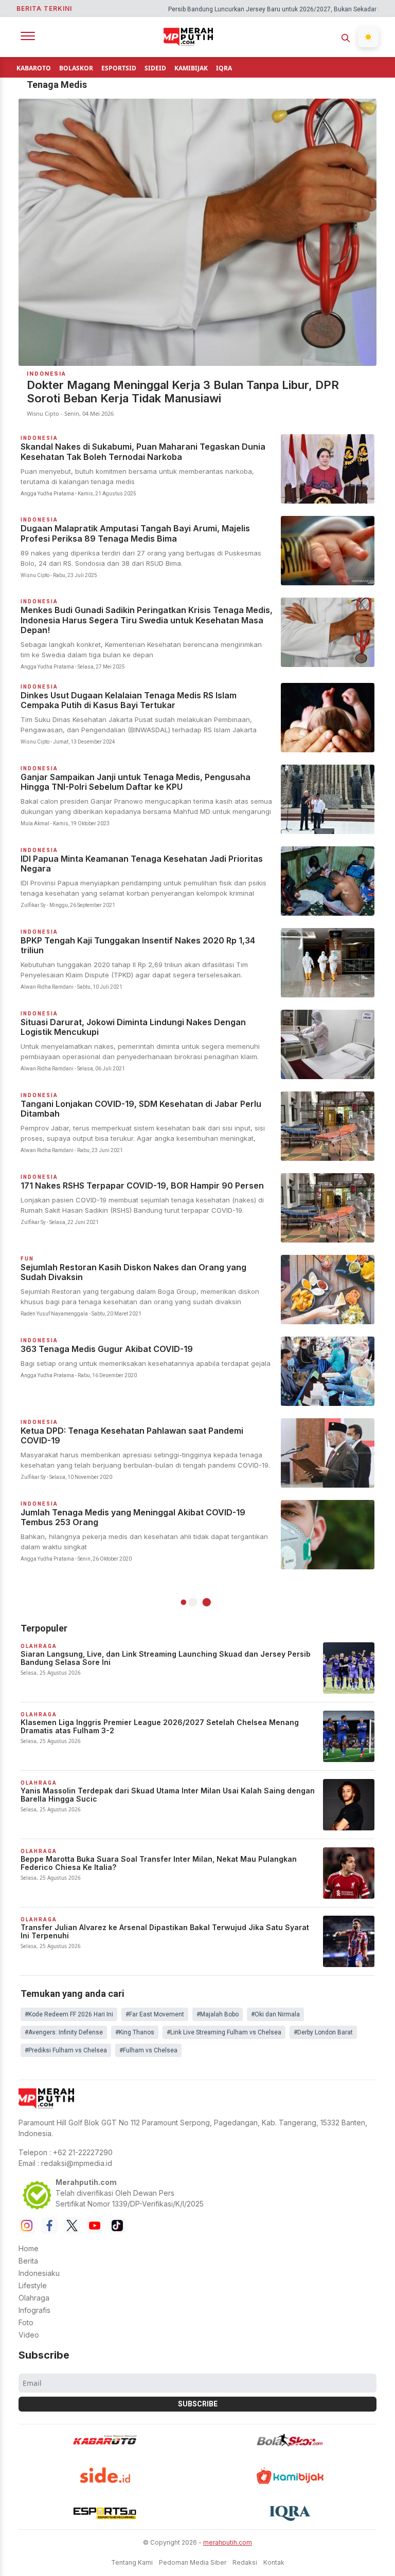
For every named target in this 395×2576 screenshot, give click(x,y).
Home (29, 2248)
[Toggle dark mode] (368, 37)
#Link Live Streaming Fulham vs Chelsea (224, 2032)
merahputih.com (228, 2542)
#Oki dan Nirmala (275, 2014)
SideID (155, 68)
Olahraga (34, 2298)
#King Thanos (135, 2032)
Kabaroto (34, 68)
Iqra (224, 68)
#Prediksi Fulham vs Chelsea (66, 2050)
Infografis (34, 2310)
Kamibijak (191, 68)
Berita (28, 2261)
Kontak (274, 2562)
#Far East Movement (155, 2014)
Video (29, 2335)
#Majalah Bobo (218, 2014)
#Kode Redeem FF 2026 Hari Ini (69, 2014)
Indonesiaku (39, 2273)
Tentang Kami (132, 2562)
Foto (26, 2322)
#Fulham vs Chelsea (148, 2050)
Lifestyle (33, 2285)
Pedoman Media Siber (193, 2562)
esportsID (119, 68)
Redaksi (245, 2562)
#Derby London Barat (323, 2032)
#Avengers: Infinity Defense (64, 2032)
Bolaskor (76, 68)
